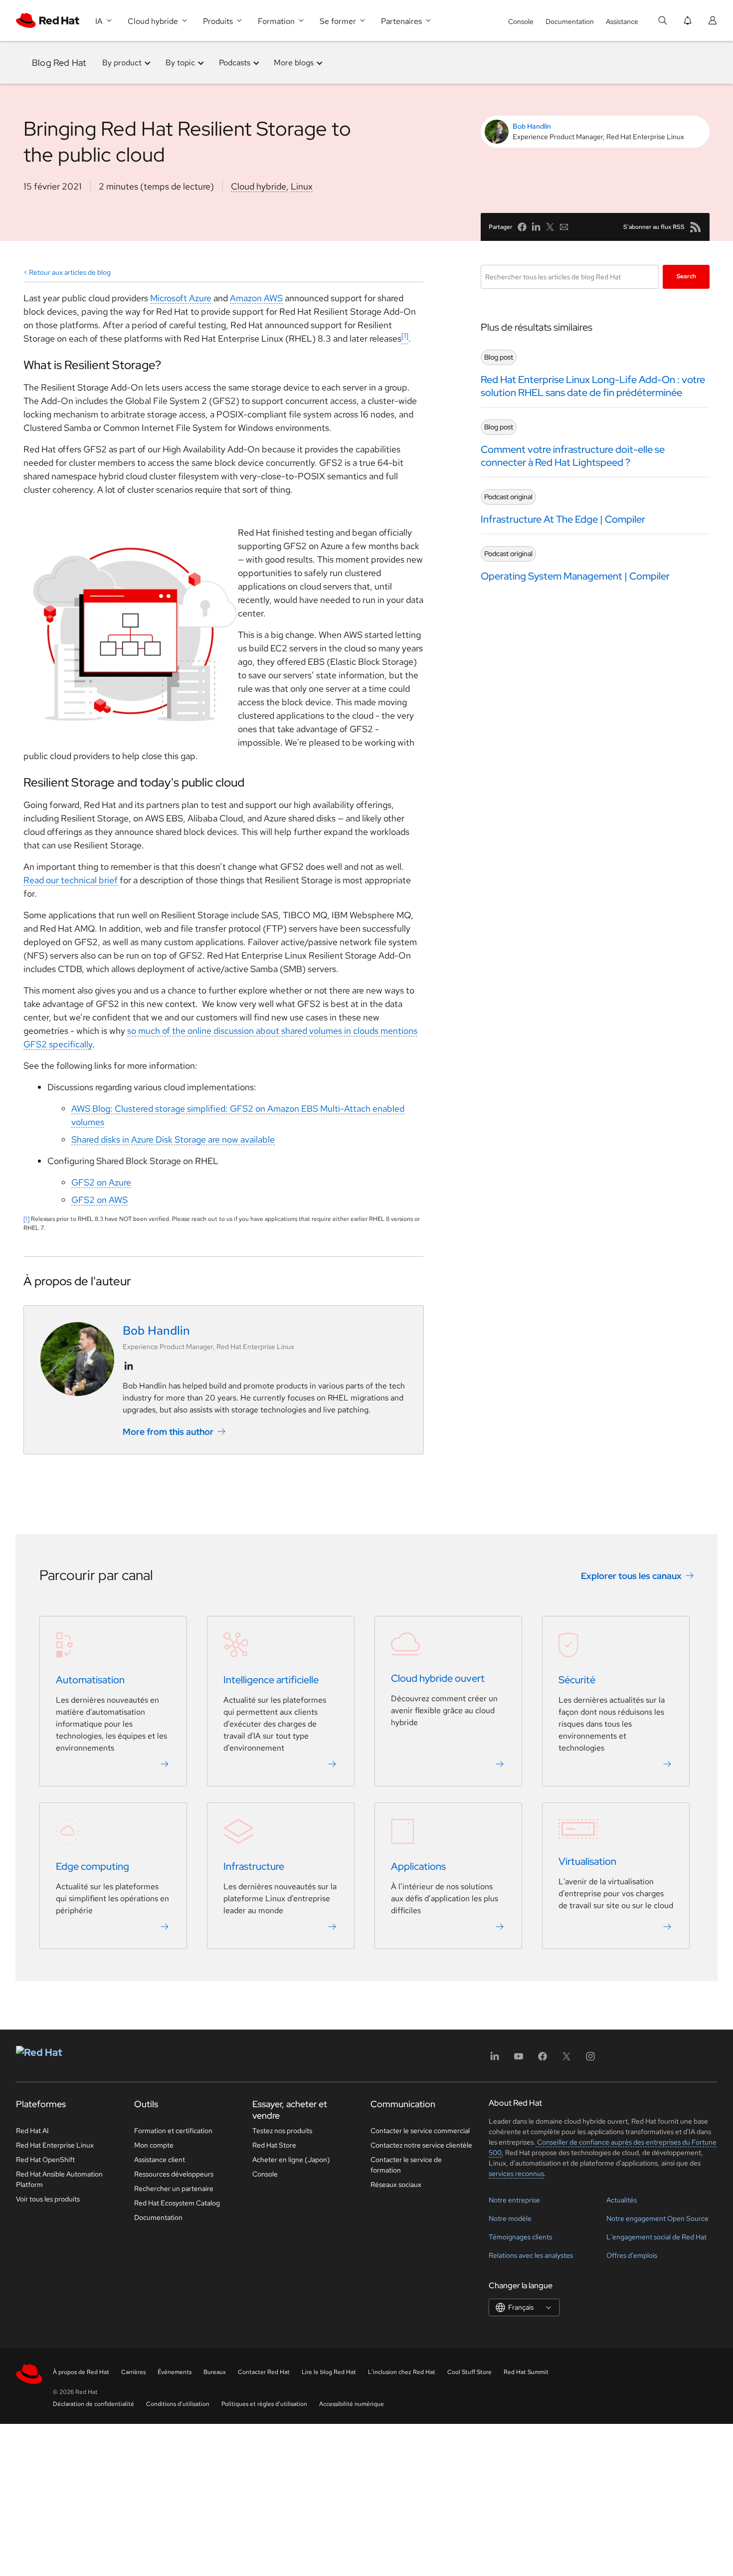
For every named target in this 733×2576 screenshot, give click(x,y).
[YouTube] (519, 2060)
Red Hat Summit (526, 2372)
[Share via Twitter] (550, 227)
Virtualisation (587, 1862)
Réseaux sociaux (396, 2184)
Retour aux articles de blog (70, 272)
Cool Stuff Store (469, 2372)
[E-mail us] (564, 227)
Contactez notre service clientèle (421, 2145)
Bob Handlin (532, 126)
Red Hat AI (32, 2131)
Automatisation (90, 1680)
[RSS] (696, 227)
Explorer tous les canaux (631, 1576)
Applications (418, 1867)
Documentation (570, 21)
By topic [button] (180, 63)
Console (521, 21)
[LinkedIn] (495, 2060)
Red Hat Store (274, 2145)
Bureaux (215, 2372)
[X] (566, 2060)
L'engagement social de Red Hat (656, 2237)
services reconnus (516, 2174)
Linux (302, 186)
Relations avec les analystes (531, 2255)
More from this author (168, 1431)
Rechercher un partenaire (174, 2188)
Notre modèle (510, 2218)
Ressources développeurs (174, 2174)
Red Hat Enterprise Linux (55, 2145)
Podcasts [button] (235, 63)
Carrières (133, 2372)
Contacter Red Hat (264, 2372)
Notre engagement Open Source (657, 2218)
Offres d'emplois (632, 2255)
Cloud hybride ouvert (438, 1679)
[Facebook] (543, 2060)
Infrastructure (254, 1867)
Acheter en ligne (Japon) (291, 2160)
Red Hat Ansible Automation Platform (59, 2179)
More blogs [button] (294, 63)
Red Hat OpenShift (45, 2160)
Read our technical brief (71, 880)
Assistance (622, 21)
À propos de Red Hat (81, 2372)
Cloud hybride (259, 186)
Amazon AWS (256, 298)
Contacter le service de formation (406, 2165)
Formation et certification (173, 2131)
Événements (175, 2372)
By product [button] (122, 63)
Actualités (622, 2200)
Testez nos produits (282, 2131)
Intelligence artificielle (271, 1680)
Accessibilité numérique (352, 2404)
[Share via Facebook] (522, 227)
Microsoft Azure (181, 298)
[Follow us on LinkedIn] (129, 1366)
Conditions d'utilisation (178, 2404)
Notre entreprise (514, 2200)
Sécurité (577, 1680)
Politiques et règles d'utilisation (264, 2404)
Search (686, 276)
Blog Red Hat (59, 63)
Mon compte (154, 2145)
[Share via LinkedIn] (536, 227)
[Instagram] (590, 2060)
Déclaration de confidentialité (93, 2404)
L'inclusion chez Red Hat (402, 2372)
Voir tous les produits (48, 2199)
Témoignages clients (520, 2237)
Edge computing (92, 1867)
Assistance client (160, 2160)
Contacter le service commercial (420, 2131)
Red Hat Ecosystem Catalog (177, 2203)
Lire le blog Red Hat (329, 2372)
